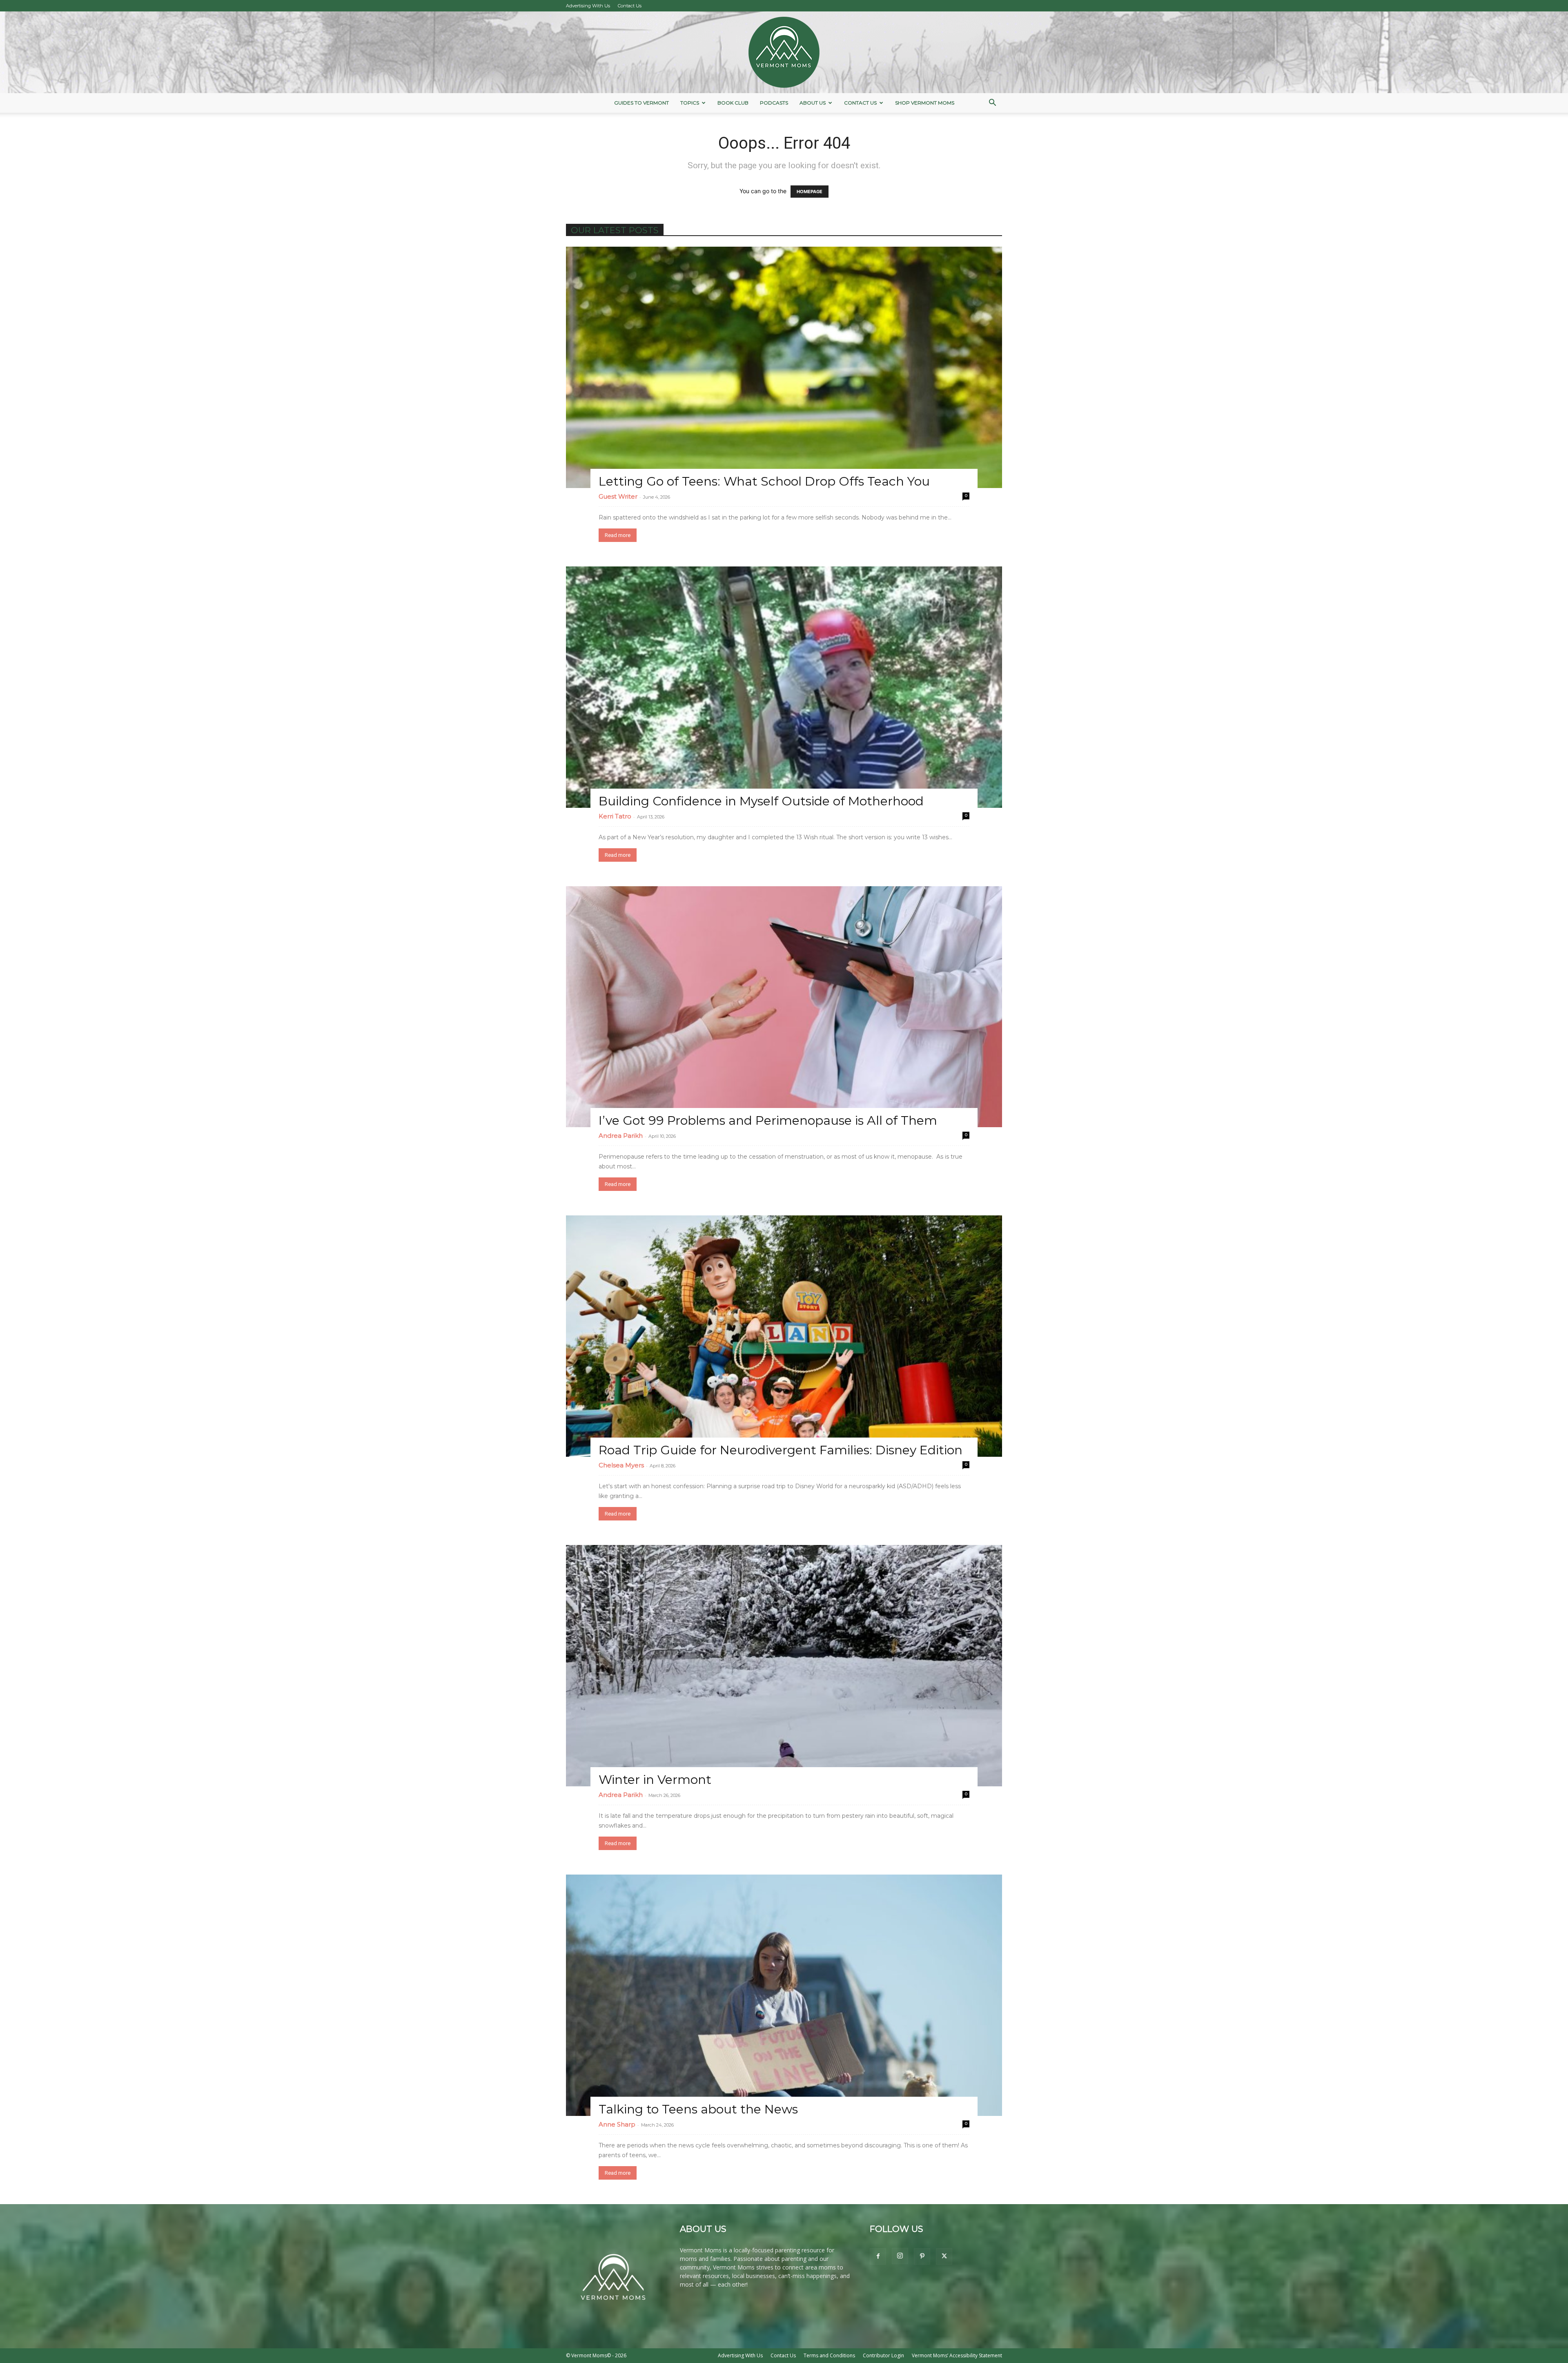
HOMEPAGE (810, 192)
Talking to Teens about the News (698, 2109)
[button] (992, 104)
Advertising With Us (588, 6)
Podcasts (774, 103)
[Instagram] (900, 2256)
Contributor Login (883, 2355)
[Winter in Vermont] (784, 1666)
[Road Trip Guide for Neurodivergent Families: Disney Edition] (784, 1336)
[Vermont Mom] (784, 52)
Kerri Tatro (615, 816)
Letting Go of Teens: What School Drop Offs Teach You (764, 481)
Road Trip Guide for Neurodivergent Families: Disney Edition (781, 1450)
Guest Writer (618, 496)
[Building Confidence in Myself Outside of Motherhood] (784, 687)
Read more (618, 535)
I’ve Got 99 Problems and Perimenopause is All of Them (768, 1120)
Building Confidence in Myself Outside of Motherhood (761, 801)
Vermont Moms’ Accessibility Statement (957, 2355)
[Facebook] (878, 2256)
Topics (690, 103)
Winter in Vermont (655, 1780)
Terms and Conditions (829, 2355)
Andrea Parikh (621, 1136)
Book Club (733, 103)
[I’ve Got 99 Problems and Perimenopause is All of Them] (784, 1007)
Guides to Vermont (641, 103)
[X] (944, 2256)
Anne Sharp (617, 2124)
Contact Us (630, 6)
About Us (813, 103)
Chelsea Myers (621, 1465)
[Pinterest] (922, 2256)
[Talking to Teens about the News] (784, 1995)
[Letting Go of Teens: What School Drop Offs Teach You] (784, 367)
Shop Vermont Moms (925, 103)
